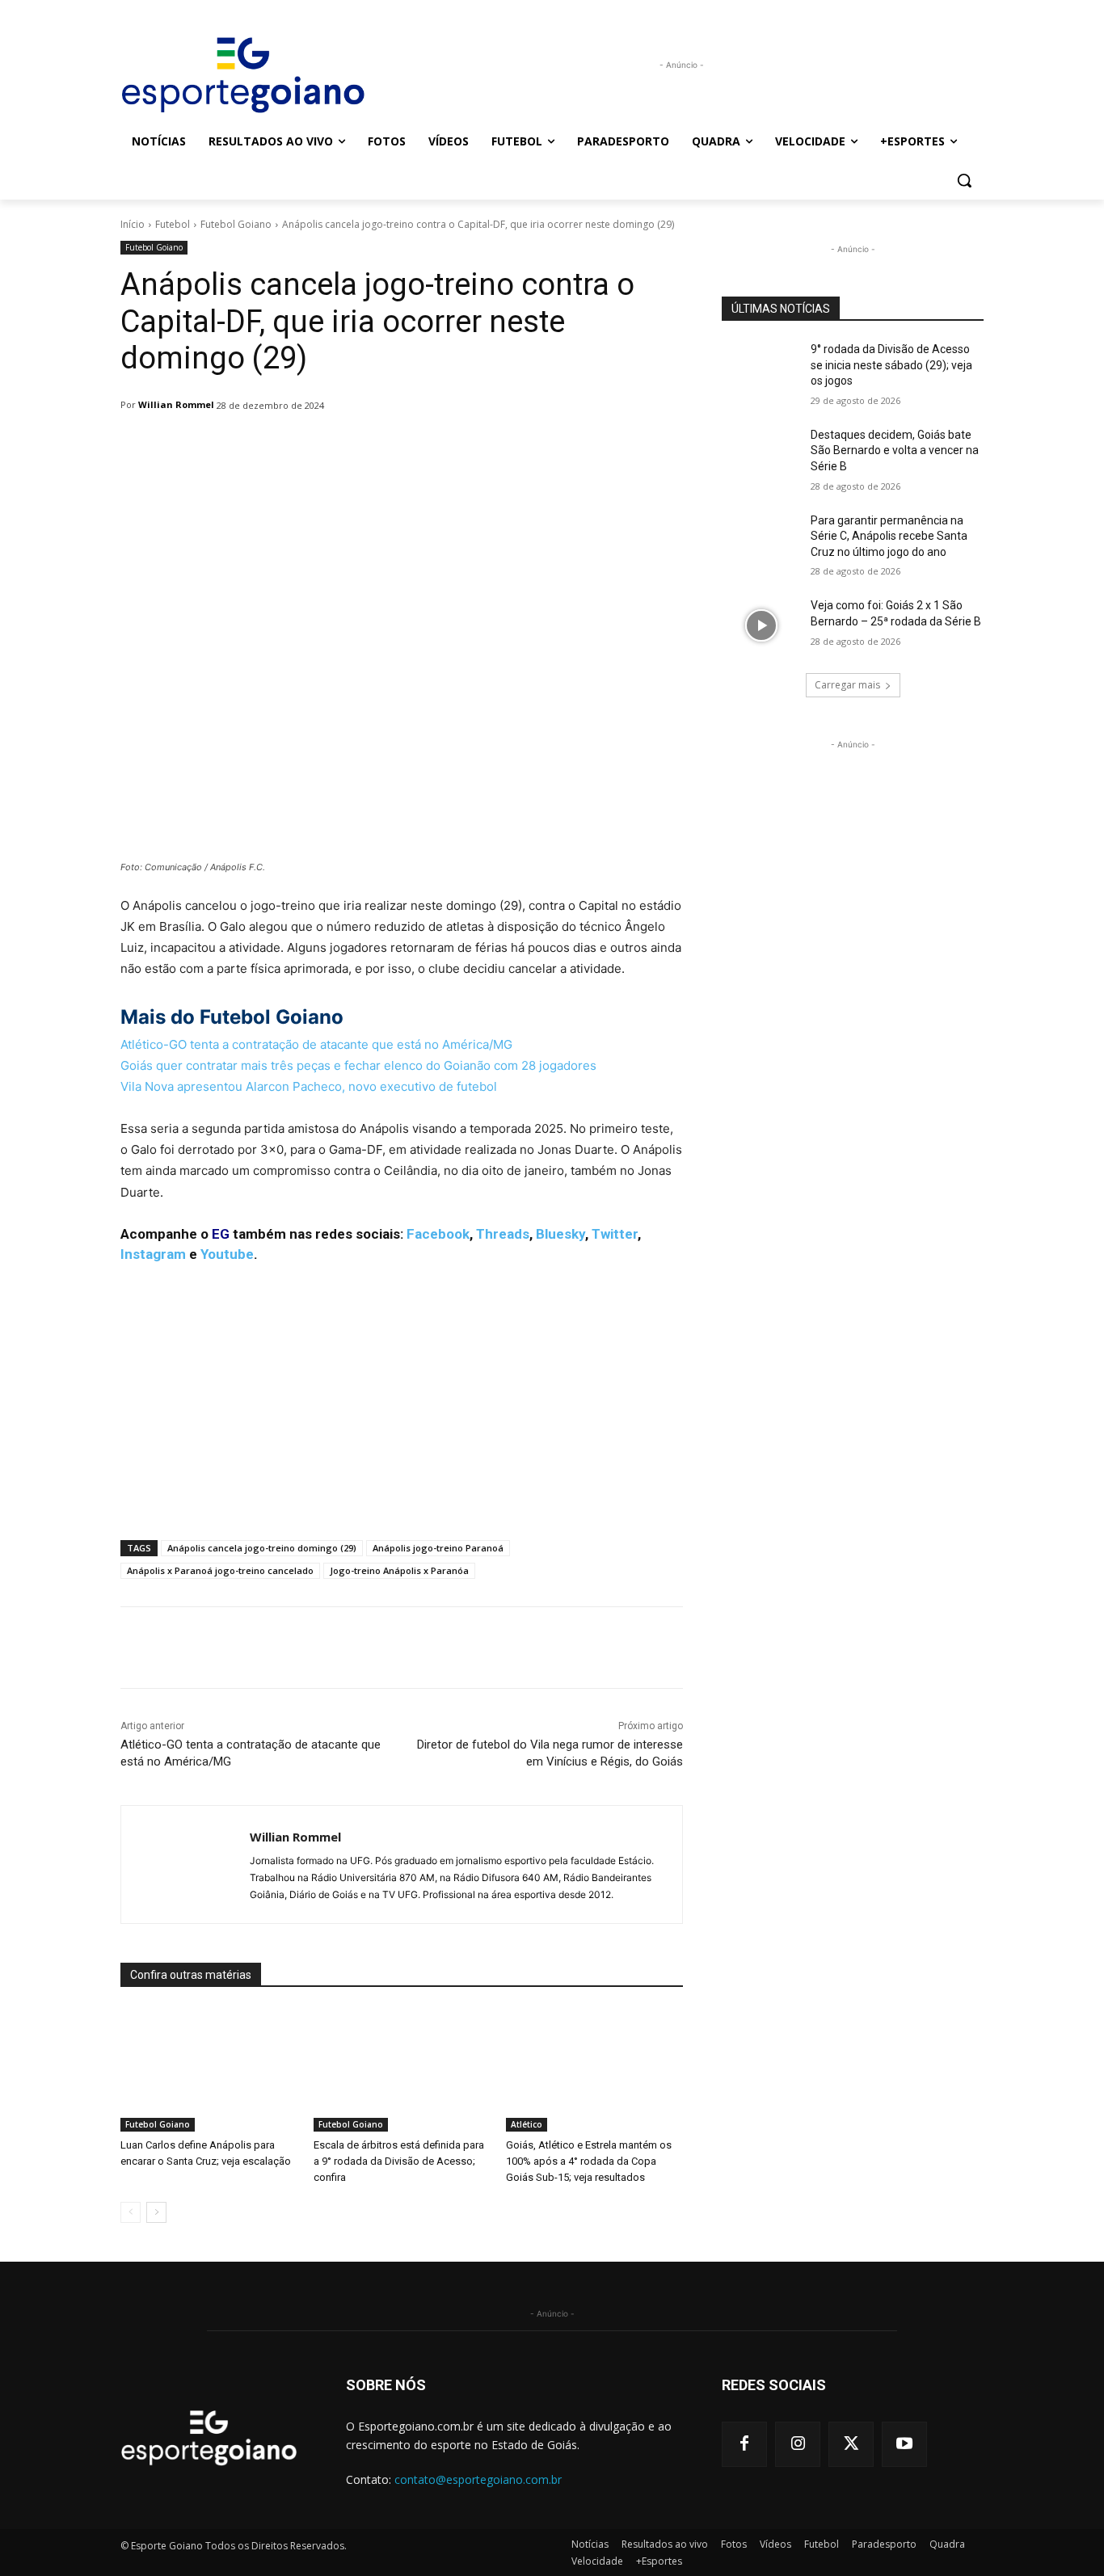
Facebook (438, 1234)
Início (133, 224)
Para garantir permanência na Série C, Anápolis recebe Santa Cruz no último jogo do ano (889, 536)
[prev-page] (131, 2212)
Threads (503, 1234)
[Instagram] (798, 2444)
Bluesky (560, 1234)
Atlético (527, 2124)
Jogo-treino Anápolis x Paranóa (399, 1570)
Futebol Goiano (236, 224)
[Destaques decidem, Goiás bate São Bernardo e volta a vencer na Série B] (761, 455)
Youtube (227, 1254)
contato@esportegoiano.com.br (478, 2479)
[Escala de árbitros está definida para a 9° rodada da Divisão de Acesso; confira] (402, 2070)
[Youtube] (904, 2444)
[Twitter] (851, 2444)
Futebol (173, 224)
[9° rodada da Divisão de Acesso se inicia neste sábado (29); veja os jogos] (761, 369)
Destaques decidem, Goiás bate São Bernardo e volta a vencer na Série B (895, 450)
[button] (964, 180)
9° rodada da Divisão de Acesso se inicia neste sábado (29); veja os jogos (891, 365)
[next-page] (156, 2212)
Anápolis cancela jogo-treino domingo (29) (262, 1548)
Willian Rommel (176, 404)
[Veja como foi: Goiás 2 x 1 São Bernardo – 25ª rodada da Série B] (761, 625)
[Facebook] (744, 2444)
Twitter (615, 1234)
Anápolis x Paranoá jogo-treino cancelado (220, 1570)
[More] (537, 447)
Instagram (153, 1254)
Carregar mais (847, 685)
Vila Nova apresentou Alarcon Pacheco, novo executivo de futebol (310, 1086)
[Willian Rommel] (185, 1865)
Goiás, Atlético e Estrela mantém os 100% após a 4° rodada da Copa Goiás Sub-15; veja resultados (589, 2161)
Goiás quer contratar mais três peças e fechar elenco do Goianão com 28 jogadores (360, 1065)
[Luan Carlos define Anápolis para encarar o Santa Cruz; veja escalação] (209, 2070)
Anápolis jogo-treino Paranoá (438, 1548)
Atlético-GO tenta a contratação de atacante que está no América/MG (316, 1044)
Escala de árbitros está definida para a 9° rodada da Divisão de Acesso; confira (399, 2161)
